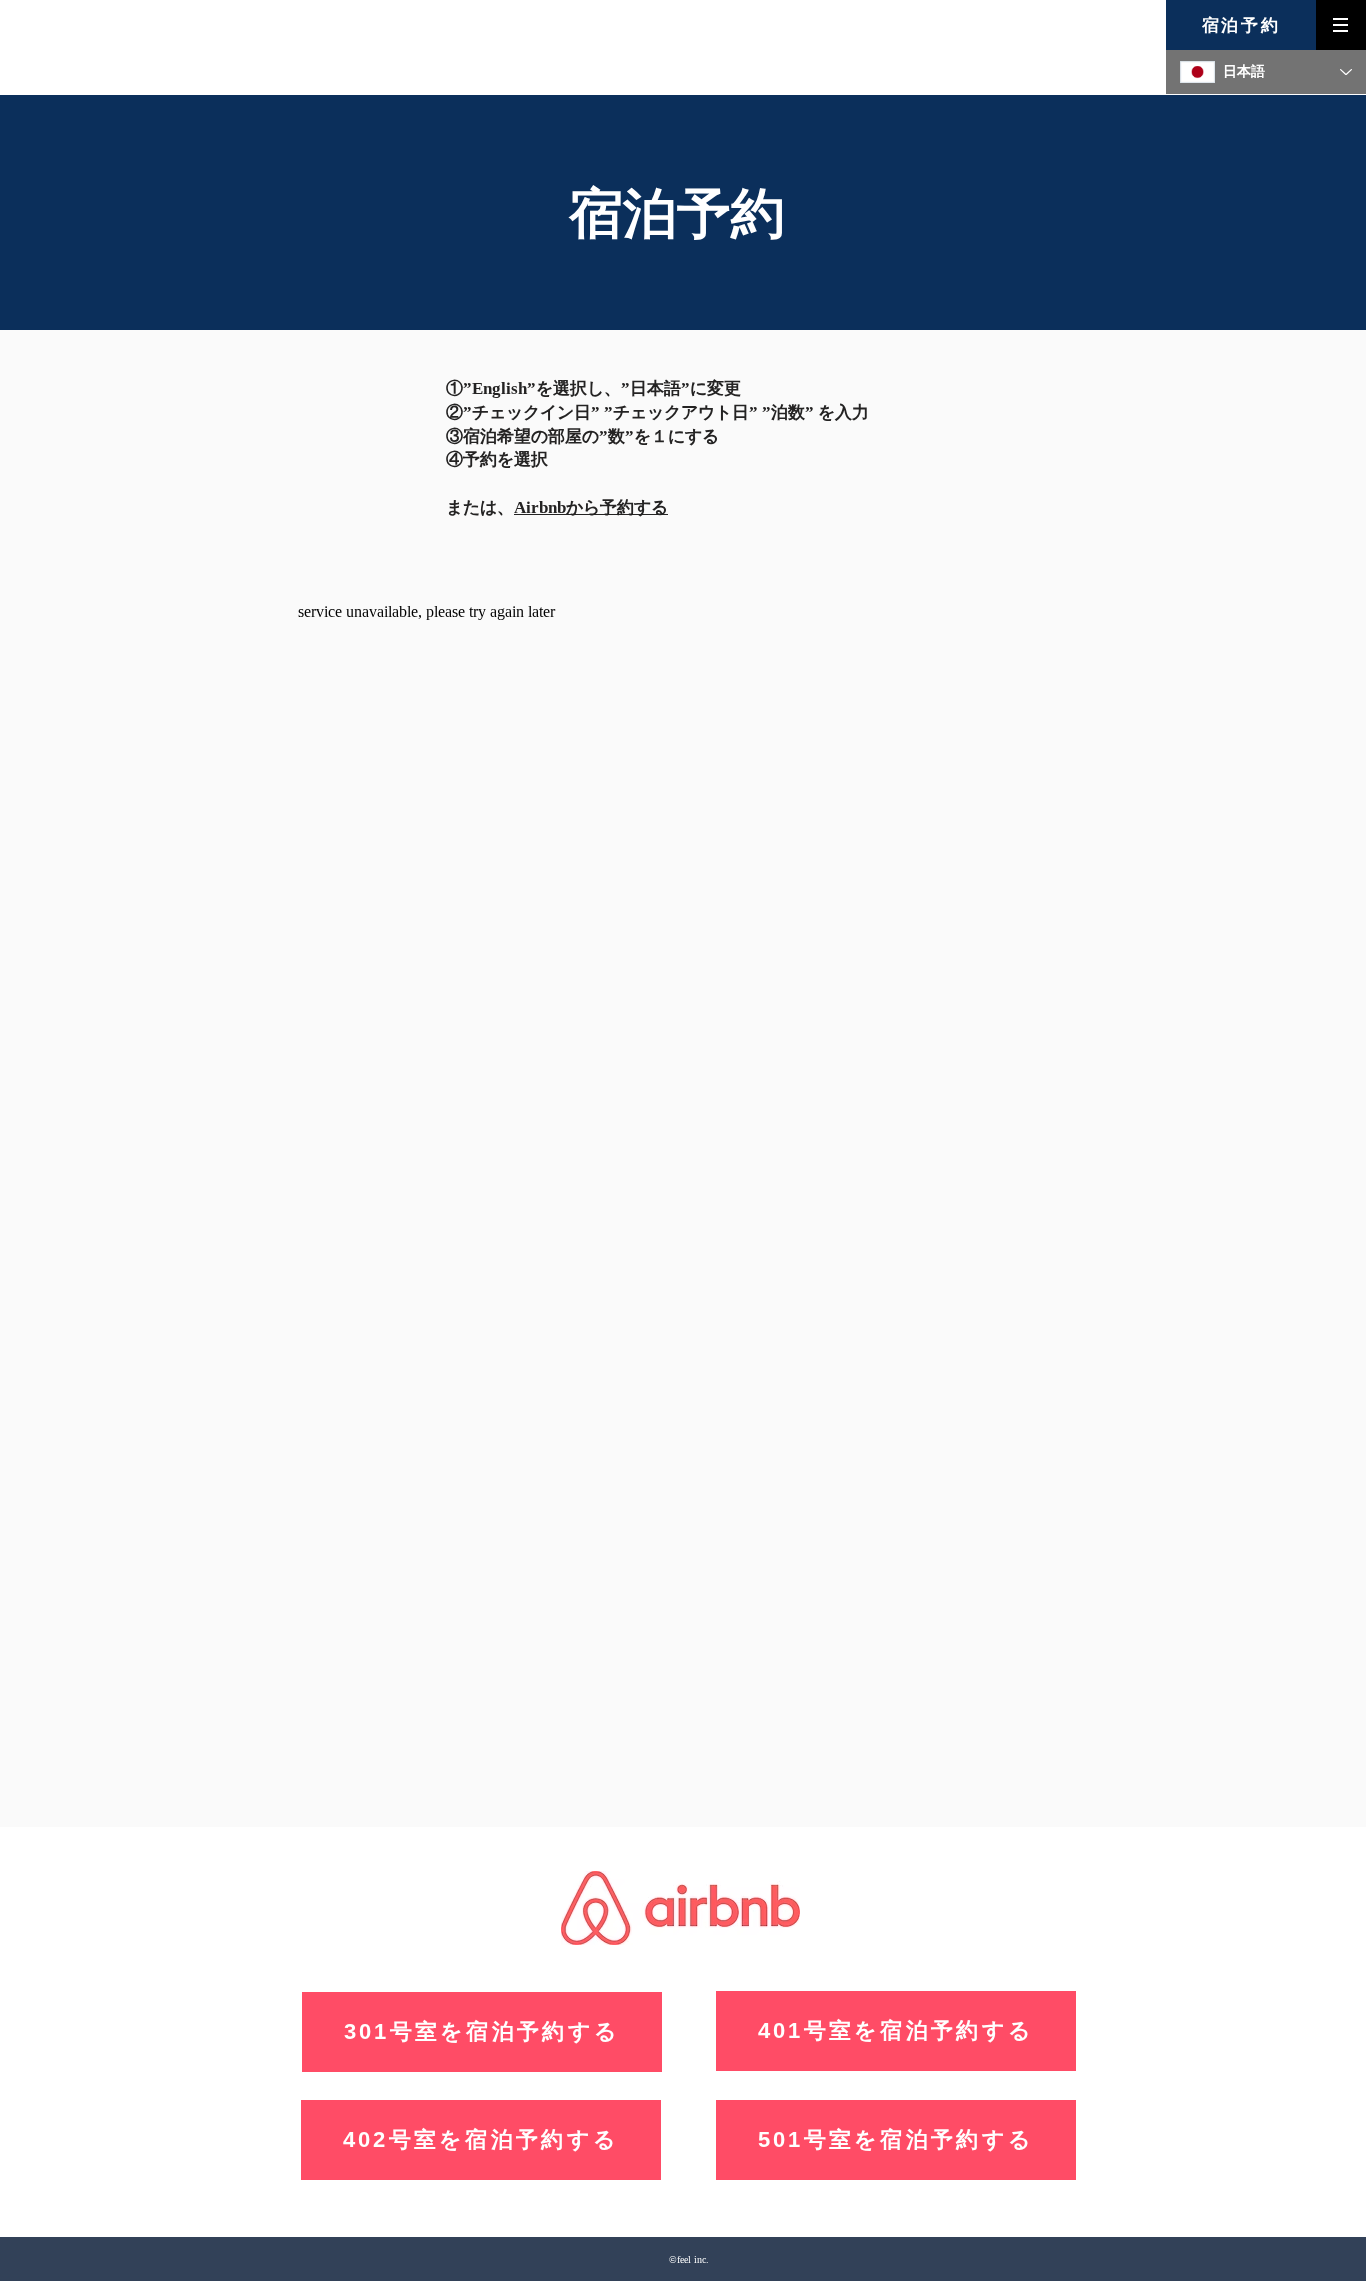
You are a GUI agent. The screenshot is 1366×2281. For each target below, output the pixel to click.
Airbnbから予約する (591, 507)
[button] (1341, 25)
